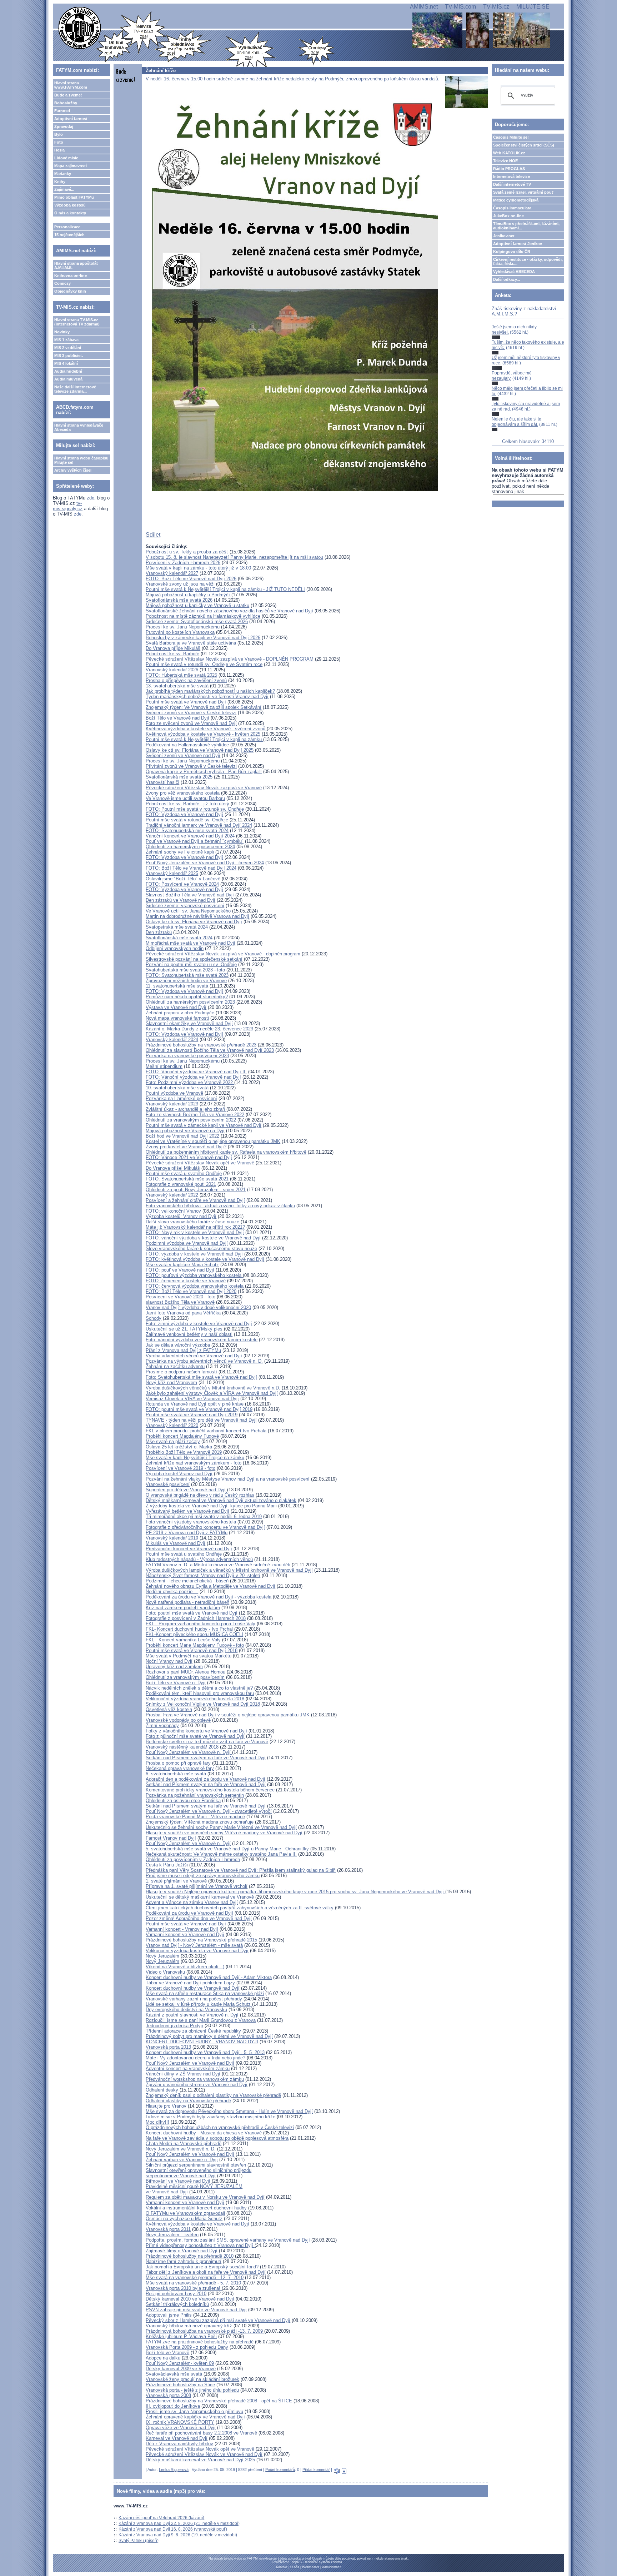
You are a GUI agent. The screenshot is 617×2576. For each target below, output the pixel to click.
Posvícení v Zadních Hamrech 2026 (183, 563)
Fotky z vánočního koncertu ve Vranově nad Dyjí (196, 1731)
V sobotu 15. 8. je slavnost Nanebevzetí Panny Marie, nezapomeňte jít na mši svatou (234, 557)
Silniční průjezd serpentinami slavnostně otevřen (196, 2165)
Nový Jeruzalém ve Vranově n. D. (181, 2149)
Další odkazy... (506, 279)
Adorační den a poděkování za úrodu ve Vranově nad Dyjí (205, 1779)
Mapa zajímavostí (71, 166)
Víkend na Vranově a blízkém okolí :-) (185, 1967)
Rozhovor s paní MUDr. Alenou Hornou (185, 1672)
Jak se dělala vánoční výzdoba (178, 1345)
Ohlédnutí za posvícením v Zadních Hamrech (193, 1859)
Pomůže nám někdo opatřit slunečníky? (187, 997)
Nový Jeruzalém (162, 1956)
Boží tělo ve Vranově (167, 2353)
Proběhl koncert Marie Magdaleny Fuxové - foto (195, 1645)
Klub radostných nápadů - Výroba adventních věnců (199, 1559)
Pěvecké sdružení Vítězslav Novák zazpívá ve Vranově (204, 788)
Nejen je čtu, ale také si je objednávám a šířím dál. (516, 422)
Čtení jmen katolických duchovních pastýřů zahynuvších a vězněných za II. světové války (240, 1908)
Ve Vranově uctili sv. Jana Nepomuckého (188, 911)
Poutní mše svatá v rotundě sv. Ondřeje (187, 820)
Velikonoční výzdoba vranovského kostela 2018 (195, 1699)
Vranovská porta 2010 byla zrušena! (184, 2288)
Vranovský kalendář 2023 (172, 1104)
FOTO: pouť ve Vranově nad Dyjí (180, 1270)
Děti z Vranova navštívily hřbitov (179, 2444)
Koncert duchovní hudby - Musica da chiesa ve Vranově (204, 2133)
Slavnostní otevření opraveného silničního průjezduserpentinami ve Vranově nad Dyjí (199, 2173)
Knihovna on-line (71, 275)
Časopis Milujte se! (511, 137)
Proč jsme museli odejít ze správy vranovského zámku (203, 1876)
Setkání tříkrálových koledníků (177, 2304)
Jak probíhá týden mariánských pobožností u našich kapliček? (210, 691)
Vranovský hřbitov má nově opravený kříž (189, 2326)
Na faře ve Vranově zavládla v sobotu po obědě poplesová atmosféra (217, 2138)
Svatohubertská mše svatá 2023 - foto (185, 970)
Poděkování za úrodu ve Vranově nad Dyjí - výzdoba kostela (209, 1597)
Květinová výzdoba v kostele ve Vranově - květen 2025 (203, 734)
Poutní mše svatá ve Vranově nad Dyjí (186, 702)
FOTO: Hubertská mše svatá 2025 (181, 675)
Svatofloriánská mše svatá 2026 (179, 600)
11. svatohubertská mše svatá (177, 986)
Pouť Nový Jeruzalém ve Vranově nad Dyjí (190, 2063)
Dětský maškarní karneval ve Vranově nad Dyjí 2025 (200, 2460)
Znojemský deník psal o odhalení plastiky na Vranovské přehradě (213, 2095)
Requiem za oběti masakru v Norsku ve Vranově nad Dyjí (205, 2197)
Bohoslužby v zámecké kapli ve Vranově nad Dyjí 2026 (203, 638)
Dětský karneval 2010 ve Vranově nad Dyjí (190, 2299)
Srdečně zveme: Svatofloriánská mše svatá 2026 (197, 621)
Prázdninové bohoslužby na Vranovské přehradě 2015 (201, 1940)
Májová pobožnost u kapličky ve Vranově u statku (197, 605)
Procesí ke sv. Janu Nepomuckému (183, 627)
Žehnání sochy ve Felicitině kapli (180, 852)
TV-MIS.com (460, 7)
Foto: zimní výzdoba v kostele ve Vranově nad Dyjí (199, 1324)
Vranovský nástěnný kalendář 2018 (182, 1747)
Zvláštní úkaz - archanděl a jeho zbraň (186, 1109)
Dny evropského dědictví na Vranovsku (186, 2010)
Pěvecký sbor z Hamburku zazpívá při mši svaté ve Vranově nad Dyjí (218, 2320)
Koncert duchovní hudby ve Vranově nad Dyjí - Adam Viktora (209, 1977)
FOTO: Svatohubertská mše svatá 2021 (187, 1179)
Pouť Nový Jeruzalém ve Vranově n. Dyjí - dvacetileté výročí (209, 1811)
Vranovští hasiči (162, 782)
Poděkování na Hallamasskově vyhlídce (187, 745)
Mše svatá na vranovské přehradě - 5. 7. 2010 (193, 2283)
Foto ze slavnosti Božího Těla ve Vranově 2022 (195, 1115)
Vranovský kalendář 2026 (172, 670)
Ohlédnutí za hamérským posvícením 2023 (190, 1002)
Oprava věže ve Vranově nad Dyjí (181, 2428)
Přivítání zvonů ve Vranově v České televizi (191, 766)
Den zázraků (159, 932)
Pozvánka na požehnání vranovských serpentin (195, 1795)
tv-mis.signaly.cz (68, 506)
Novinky (62, 332)
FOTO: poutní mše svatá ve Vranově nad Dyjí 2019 (199, 1409)
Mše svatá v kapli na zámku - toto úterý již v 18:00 (198, 568)
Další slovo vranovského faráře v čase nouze (192, 1222)
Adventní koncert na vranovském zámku (188, 2068)
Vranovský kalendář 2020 (172, 1425)
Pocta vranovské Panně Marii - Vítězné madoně (195, 1817)
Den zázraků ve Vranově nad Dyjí (180, 900)
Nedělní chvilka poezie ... (172, 1592)
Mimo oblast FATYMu (74, 197)
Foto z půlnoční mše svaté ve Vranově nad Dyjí (195, 1736)
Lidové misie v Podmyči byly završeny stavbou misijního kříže (210, 2117)
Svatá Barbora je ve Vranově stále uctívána (191, 643)
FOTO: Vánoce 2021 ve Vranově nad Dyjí (189, 1157)
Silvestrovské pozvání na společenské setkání (194, 959)
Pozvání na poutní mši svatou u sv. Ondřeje (191, 964)
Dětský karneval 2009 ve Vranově (181, 2369)
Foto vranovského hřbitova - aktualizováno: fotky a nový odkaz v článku (220, 1206)
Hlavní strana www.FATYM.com (71, 85)
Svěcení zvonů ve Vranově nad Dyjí (183, 755)
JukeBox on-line (508, 216)
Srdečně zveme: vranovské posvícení (185, 906)
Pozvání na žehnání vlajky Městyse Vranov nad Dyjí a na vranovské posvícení (228, 1479)
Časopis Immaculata (512, 208)
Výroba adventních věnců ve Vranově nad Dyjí (194, 1356)
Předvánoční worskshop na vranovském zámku (195, 2079)
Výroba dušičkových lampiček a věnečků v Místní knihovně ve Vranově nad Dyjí (229, 1570)
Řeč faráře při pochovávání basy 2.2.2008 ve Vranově (201, 2433)
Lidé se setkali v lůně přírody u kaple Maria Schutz (199, 2004)
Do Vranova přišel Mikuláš (173, 1168)
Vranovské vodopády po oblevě (178, 1720)
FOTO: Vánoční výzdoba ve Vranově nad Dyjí (193, 1077)
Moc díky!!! (157, 2122)
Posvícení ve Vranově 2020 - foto (180, 1297)
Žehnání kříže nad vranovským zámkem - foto (194, 1463)
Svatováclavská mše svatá (174, 2374)
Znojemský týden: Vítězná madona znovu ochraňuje (200, 1822)
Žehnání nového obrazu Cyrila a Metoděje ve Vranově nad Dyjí (210, 1586)
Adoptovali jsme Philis (169, 2315)
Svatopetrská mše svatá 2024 (177, 927)
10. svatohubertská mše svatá (177, 1088)
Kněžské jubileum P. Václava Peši (181, 2336)
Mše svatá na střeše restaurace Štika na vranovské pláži (205, 1993)
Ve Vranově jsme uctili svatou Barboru (185, 798)
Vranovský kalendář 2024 (172, 1040)
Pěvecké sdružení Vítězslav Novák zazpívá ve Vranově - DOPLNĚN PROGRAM (230, 659)
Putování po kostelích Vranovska (180, 632)
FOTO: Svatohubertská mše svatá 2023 (187, 975)
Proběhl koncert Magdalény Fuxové (182, 1436)
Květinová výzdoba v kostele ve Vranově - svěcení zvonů (206, 729)
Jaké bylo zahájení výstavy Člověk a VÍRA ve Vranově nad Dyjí (212, 1393)
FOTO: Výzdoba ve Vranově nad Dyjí (184, 814)
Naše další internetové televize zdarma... (75, 389)
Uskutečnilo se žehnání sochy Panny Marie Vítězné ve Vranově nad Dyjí (221, 1827)
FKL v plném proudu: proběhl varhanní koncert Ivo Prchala (206, 1431)
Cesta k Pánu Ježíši (167, 1865)
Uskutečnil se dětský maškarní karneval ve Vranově (200, 1897)
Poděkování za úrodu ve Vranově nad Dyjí (189, 1913)
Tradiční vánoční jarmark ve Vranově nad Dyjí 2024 (199, 825)
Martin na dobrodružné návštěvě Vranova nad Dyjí (197, 916)
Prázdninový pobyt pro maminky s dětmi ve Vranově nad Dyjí (209, 2036)
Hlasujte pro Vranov (166, 2106)
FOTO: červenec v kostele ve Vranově (186, 1281)
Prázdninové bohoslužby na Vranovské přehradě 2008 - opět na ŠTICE (219, 2401)
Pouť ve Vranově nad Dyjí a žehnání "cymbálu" (195, 841)
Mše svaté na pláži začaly (173, 1441)
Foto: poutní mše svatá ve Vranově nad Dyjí (192, 1613)
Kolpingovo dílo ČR (512, 252)
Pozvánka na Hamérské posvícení (181, 1098)
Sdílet (153, 535)
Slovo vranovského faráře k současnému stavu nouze (201, 1249)
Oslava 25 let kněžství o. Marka (179, 1447)
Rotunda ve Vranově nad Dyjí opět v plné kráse (195, 1404)
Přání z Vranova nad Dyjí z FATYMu (183, 1350)
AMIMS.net (424, 7)
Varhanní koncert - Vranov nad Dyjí (182, 1929)
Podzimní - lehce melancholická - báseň (187, 1581)
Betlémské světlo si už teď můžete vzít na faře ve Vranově (207, 1742)
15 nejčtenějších (69, 235)
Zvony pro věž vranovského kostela (183, 793)
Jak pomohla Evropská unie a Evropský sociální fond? (202, 2267)
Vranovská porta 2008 (168, 2395)
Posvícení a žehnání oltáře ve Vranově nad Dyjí (195, 1200)
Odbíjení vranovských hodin (175, 948)
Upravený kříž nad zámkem (174, 1667)
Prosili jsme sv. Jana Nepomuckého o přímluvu (194, 2411)
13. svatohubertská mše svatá (177, 686)
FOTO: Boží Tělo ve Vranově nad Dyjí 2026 (191, 579)
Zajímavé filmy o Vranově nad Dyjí (182, 2251)
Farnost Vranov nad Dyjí (171, 1838)
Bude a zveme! (68, 95)
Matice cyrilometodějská (516, 200)
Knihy (60, 181)
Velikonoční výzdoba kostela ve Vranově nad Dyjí (197, 1951)
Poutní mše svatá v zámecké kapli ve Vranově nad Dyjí (204, 1125)
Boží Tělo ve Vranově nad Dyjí (177, 718)
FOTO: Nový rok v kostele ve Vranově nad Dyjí (195, 1232)
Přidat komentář (316, 2470)
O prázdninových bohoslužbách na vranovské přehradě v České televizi (220, 2127)
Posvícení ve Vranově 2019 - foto (180, 1468)
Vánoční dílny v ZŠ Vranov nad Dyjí (183, 2074)
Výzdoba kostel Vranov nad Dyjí (179, 1474)
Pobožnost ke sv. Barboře (172, 654)
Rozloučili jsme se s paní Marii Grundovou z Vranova (201, 2020)
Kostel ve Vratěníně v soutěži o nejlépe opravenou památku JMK (213, 1141)
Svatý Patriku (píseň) (139, 2541)
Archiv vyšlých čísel (73, 470)
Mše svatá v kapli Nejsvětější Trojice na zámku (195, 1458)
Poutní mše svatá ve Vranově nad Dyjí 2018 (192, 1650)
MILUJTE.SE (533, 7)
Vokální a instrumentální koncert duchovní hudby (196, 2208)
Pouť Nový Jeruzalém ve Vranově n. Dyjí (189, 1752)
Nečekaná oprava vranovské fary (180, 1768)
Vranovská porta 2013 (168, 2047)
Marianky (63, 174)
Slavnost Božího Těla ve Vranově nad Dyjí (190, 895)
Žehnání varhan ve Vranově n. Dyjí (182, 2160)
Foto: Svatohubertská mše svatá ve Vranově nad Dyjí (201, 1377)
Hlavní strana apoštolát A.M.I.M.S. (76, 265)
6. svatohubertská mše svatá (177, 1774)
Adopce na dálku (163, 2358)
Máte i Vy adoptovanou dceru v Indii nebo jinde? (195, 2058)
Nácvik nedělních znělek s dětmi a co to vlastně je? (199, 1688)
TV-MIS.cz (496, 7)
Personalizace (67, 227)
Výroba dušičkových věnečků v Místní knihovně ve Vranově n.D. (213, 1388)
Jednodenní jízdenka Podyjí (174, 2026)
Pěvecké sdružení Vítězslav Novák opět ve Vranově (200, 1163)
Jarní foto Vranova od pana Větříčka (183, 1313)
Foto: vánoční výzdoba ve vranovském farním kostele (202, 1340)
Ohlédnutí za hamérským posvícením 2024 (190, 847)
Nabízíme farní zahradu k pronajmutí (184, 2261)
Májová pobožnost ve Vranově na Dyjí (185, 1131)
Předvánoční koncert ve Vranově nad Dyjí (189, 1549)
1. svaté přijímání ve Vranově (176, 1881)
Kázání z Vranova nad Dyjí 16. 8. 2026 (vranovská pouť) (173, 2529)
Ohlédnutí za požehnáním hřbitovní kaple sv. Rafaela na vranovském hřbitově (226, 1152)
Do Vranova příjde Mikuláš (173, 648)
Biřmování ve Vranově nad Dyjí (178, 2181)
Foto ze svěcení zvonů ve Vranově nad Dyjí (191, 723)
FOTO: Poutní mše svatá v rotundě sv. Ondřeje (195, 809)
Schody (154, 1318)
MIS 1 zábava (66, 340)
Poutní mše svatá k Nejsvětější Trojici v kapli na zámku (204, 739)
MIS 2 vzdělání (68, 348)
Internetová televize (511, 176)
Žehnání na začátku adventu (175, 1366)
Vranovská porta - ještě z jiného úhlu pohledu (192, 2390)
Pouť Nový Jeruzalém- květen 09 (180, 2363)
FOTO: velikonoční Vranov (173, 1211)
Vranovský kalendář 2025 (172, 873)
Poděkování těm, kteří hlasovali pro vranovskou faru (200, 1693)
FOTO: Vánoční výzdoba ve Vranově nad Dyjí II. (196, 1072)
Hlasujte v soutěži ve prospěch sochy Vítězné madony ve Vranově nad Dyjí (224, 1833)
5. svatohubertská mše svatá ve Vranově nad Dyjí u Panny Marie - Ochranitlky (227, 1849)
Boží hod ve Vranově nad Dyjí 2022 (182, 1136)
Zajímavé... (64, 189)
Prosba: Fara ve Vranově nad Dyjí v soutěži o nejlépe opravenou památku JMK (228, 1715)
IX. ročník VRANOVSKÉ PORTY (180, 2422)
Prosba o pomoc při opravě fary (178, 1763)
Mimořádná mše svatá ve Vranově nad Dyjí (190, 943)
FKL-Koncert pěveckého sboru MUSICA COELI (194, 1634)
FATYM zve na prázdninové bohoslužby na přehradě (200, 2342)
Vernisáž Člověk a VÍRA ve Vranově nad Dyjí (192, 1399)
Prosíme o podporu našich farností (181, 1372)
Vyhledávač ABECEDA (514, 272)
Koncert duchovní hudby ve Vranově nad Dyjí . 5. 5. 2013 (205, 2052)
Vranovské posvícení (168, 1484)
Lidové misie (66, 158)
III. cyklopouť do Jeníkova (173, 2406)
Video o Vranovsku (165, 1972)
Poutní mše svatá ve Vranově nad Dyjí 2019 (192, 1415)
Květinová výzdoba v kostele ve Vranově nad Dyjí (197, 2224)
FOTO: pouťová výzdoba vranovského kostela (194, 1275)
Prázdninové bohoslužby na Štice (180, 2385)
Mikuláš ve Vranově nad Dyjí (175, 1543)
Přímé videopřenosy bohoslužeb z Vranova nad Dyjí (200, 2245)
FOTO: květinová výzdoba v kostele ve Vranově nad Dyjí (205, 1259)
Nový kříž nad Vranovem (171, 1383)
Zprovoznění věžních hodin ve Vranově (186, 981)
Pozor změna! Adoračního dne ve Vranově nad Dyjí (199, 1918)
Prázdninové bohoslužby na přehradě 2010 (190, 2256)
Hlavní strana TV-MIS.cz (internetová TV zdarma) (77, 322)
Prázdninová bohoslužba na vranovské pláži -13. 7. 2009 (205, 2331)
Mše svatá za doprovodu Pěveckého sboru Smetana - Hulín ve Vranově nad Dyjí (229, 2111)
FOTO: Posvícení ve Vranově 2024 (182, 884)
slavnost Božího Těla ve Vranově (180, 1302)
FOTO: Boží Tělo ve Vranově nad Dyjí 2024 (191, 868)
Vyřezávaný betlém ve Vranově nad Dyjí (187, 1511)
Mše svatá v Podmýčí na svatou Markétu (189, 1656)
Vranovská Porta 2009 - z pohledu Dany (187, 2347)
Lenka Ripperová (174, 2470)
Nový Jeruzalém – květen (172, 2235)
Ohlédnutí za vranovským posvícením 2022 (191, 1120)
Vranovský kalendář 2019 (172, 1538)
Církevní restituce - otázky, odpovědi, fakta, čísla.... (528, 262)
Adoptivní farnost (71, 119)
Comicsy (62, 283)
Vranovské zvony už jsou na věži (180, 584)
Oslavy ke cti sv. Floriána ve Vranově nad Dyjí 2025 (200, 750)
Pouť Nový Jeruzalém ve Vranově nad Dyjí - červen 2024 (205, 863)
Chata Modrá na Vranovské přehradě (184, 2144)
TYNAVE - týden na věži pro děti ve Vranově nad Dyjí (201, 1420)
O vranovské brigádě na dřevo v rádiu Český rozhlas (200, 1495)
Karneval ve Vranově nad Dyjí (177, 2438)
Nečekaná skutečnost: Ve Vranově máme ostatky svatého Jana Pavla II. (221, 1854)
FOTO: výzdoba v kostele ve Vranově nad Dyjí (194, 1254)
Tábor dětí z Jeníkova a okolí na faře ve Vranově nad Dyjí (206, 2272)
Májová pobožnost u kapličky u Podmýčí (189, 595)
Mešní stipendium (164, 1066)
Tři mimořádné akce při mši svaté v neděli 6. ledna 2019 (204, 1516)
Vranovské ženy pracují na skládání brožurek (192, 2379)
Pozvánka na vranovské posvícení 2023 (187, 1056)
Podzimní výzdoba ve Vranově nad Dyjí (187, 1243)
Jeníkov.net (504, 236)
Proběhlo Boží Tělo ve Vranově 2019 (184, 1452)
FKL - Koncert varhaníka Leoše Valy (183, 1640)
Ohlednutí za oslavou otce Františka (183, 1801)
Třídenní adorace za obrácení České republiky (193, 2031)
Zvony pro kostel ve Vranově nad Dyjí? (186, 1147)
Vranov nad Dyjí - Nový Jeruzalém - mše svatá (194, 1945)
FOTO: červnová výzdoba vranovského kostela (195, 1286)
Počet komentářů (280, 2470)
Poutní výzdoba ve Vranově (174, 1093)
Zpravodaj (64, 126)
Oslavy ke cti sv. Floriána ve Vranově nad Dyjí (194, 922)
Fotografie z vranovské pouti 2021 (181, 1184)
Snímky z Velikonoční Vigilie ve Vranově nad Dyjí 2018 (203, 1704)
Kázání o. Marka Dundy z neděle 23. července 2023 (199, 1029)
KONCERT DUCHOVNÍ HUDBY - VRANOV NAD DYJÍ (202, 2042)
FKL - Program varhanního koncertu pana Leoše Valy (200, 1624)
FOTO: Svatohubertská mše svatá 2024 (187, 831)
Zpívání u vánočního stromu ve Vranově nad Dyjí (197, 2085)
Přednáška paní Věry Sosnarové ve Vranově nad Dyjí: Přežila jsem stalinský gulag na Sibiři (241, 1870)
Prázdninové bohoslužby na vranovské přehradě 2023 (201, 1045)
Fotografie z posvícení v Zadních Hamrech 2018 (196, 1618)
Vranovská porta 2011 (168, 2229)
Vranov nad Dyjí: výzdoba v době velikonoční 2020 (198, 1307)
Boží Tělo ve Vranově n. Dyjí (176, 1683)
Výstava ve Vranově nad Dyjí (176, 1007)
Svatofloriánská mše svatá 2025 (179, 777)
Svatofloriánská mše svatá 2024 (179, 938)
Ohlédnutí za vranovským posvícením (185, 1677)
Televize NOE (505, 161)
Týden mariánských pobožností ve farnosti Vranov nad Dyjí (207, 697)
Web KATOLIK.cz (509, 153)
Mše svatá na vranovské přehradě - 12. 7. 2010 (195, 2277)
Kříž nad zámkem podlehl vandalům (183, 1608)
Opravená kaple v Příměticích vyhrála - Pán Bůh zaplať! (204, 772)
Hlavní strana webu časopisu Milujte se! (81, 460)
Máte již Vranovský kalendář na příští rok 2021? (195, 1227)
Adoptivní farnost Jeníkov (518, 244)
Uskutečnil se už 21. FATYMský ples (184, 1329)
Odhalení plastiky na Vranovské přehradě (188, 2101)
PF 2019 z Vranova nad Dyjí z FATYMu (187, 1533)
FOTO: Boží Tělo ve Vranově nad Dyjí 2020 (191, 1291)
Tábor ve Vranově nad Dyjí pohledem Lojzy (191, 1983)
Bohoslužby (66, 103)
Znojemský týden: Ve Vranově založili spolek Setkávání (204, 707)
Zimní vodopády (162, 1725)
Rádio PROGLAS (509, 169)
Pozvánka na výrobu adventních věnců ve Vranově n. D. (204, 1361)
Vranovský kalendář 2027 (172, 573)
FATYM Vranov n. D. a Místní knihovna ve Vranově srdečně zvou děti (218, 1565)
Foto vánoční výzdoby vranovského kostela (191, 1522)
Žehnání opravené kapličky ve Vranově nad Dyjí (195, 2417)
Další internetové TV (512, 184)
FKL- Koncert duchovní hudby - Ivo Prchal (189, 1629)
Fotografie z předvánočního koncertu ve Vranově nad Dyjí (205, 1527)
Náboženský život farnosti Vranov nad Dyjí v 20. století (203, 1575)
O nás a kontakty (70, 213)
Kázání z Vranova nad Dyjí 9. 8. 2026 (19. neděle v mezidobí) (178, 2535)
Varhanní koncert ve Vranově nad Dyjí (185, 1935)
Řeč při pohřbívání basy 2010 (176, 2294)
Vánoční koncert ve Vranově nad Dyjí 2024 (190, 836)
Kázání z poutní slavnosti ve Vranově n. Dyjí (192, 2015)
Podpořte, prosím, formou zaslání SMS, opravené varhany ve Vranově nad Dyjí (228, 2240)
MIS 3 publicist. (69, 355)
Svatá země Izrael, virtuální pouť (523, 192)
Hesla (59, 150)
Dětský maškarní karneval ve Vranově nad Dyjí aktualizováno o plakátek (221, 1500)
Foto (59, 142)
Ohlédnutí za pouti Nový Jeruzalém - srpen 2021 (196, 1190)
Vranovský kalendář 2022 (172, 1195)
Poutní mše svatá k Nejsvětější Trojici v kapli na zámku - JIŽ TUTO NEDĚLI (225, 589)
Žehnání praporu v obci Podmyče (180, 1013)
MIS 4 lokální (66, 363)
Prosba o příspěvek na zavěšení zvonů (186, 680)
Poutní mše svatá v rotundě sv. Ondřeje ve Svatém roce (204, 664)
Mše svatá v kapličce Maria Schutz (182, 1265)
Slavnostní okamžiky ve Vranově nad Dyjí (189, 1023)
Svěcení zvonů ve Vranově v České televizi (191, 713)
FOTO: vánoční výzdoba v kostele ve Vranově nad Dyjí (203, 1238)
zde (91, 498)
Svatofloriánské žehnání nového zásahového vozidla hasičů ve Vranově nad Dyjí (229, 611)
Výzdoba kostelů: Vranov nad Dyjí (181, 1216)
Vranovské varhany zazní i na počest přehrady (195, 1999)
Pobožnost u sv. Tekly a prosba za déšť (187, 552)
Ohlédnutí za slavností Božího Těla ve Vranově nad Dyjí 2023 (210, 1050)
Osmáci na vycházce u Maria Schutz (184, 2219)
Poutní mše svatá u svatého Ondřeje (184, 1173)
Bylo (59, 134)
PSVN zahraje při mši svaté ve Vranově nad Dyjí (196, 2310)
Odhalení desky (162, 2090)
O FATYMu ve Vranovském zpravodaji (185, 2213)
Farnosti (62, 111)
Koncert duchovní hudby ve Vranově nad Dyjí (193, 1988)
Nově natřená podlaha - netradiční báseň (187, 1602)
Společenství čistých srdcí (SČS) (524, 145)
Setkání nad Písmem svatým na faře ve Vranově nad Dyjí (206, 1758)
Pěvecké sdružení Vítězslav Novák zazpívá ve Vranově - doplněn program (223, 954)
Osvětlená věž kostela (169, 1709)
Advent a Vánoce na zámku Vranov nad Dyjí (192, 1902)
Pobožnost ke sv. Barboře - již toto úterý (187, 804)
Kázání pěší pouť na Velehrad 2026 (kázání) (161, 2518)
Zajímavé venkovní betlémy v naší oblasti (189, 1334)
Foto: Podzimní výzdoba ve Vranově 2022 (190, 1082)
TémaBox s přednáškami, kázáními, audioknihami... (526, 226)
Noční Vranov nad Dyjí (169, 1661)
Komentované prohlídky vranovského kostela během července (210, 1790)
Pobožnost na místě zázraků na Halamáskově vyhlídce (203, 616)
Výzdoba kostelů (70, 205)
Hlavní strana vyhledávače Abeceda (79, 427)
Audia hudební (68, 371)
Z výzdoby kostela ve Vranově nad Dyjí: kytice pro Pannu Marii (211, 1506)
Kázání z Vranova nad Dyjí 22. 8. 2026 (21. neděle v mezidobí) (179, 2523)
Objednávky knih (70, 291)
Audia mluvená (68, 379)
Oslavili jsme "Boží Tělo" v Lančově (183, 879)
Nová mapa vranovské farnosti (177, 1018)
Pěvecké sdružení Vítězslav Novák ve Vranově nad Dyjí (204, 2454)
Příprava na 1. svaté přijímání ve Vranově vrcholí (197, 1886)
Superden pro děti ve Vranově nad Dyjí (186, 1490)
